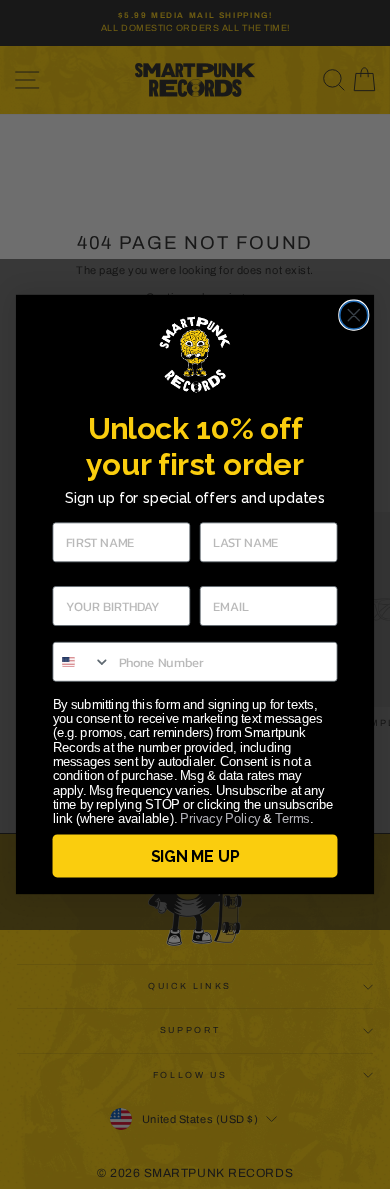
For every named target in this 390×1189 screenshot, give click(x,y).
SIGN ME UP (195, 855)
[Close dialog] (354, 315)
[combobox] (81, 662)
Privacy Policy (220, 819)
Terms (292, 819)
